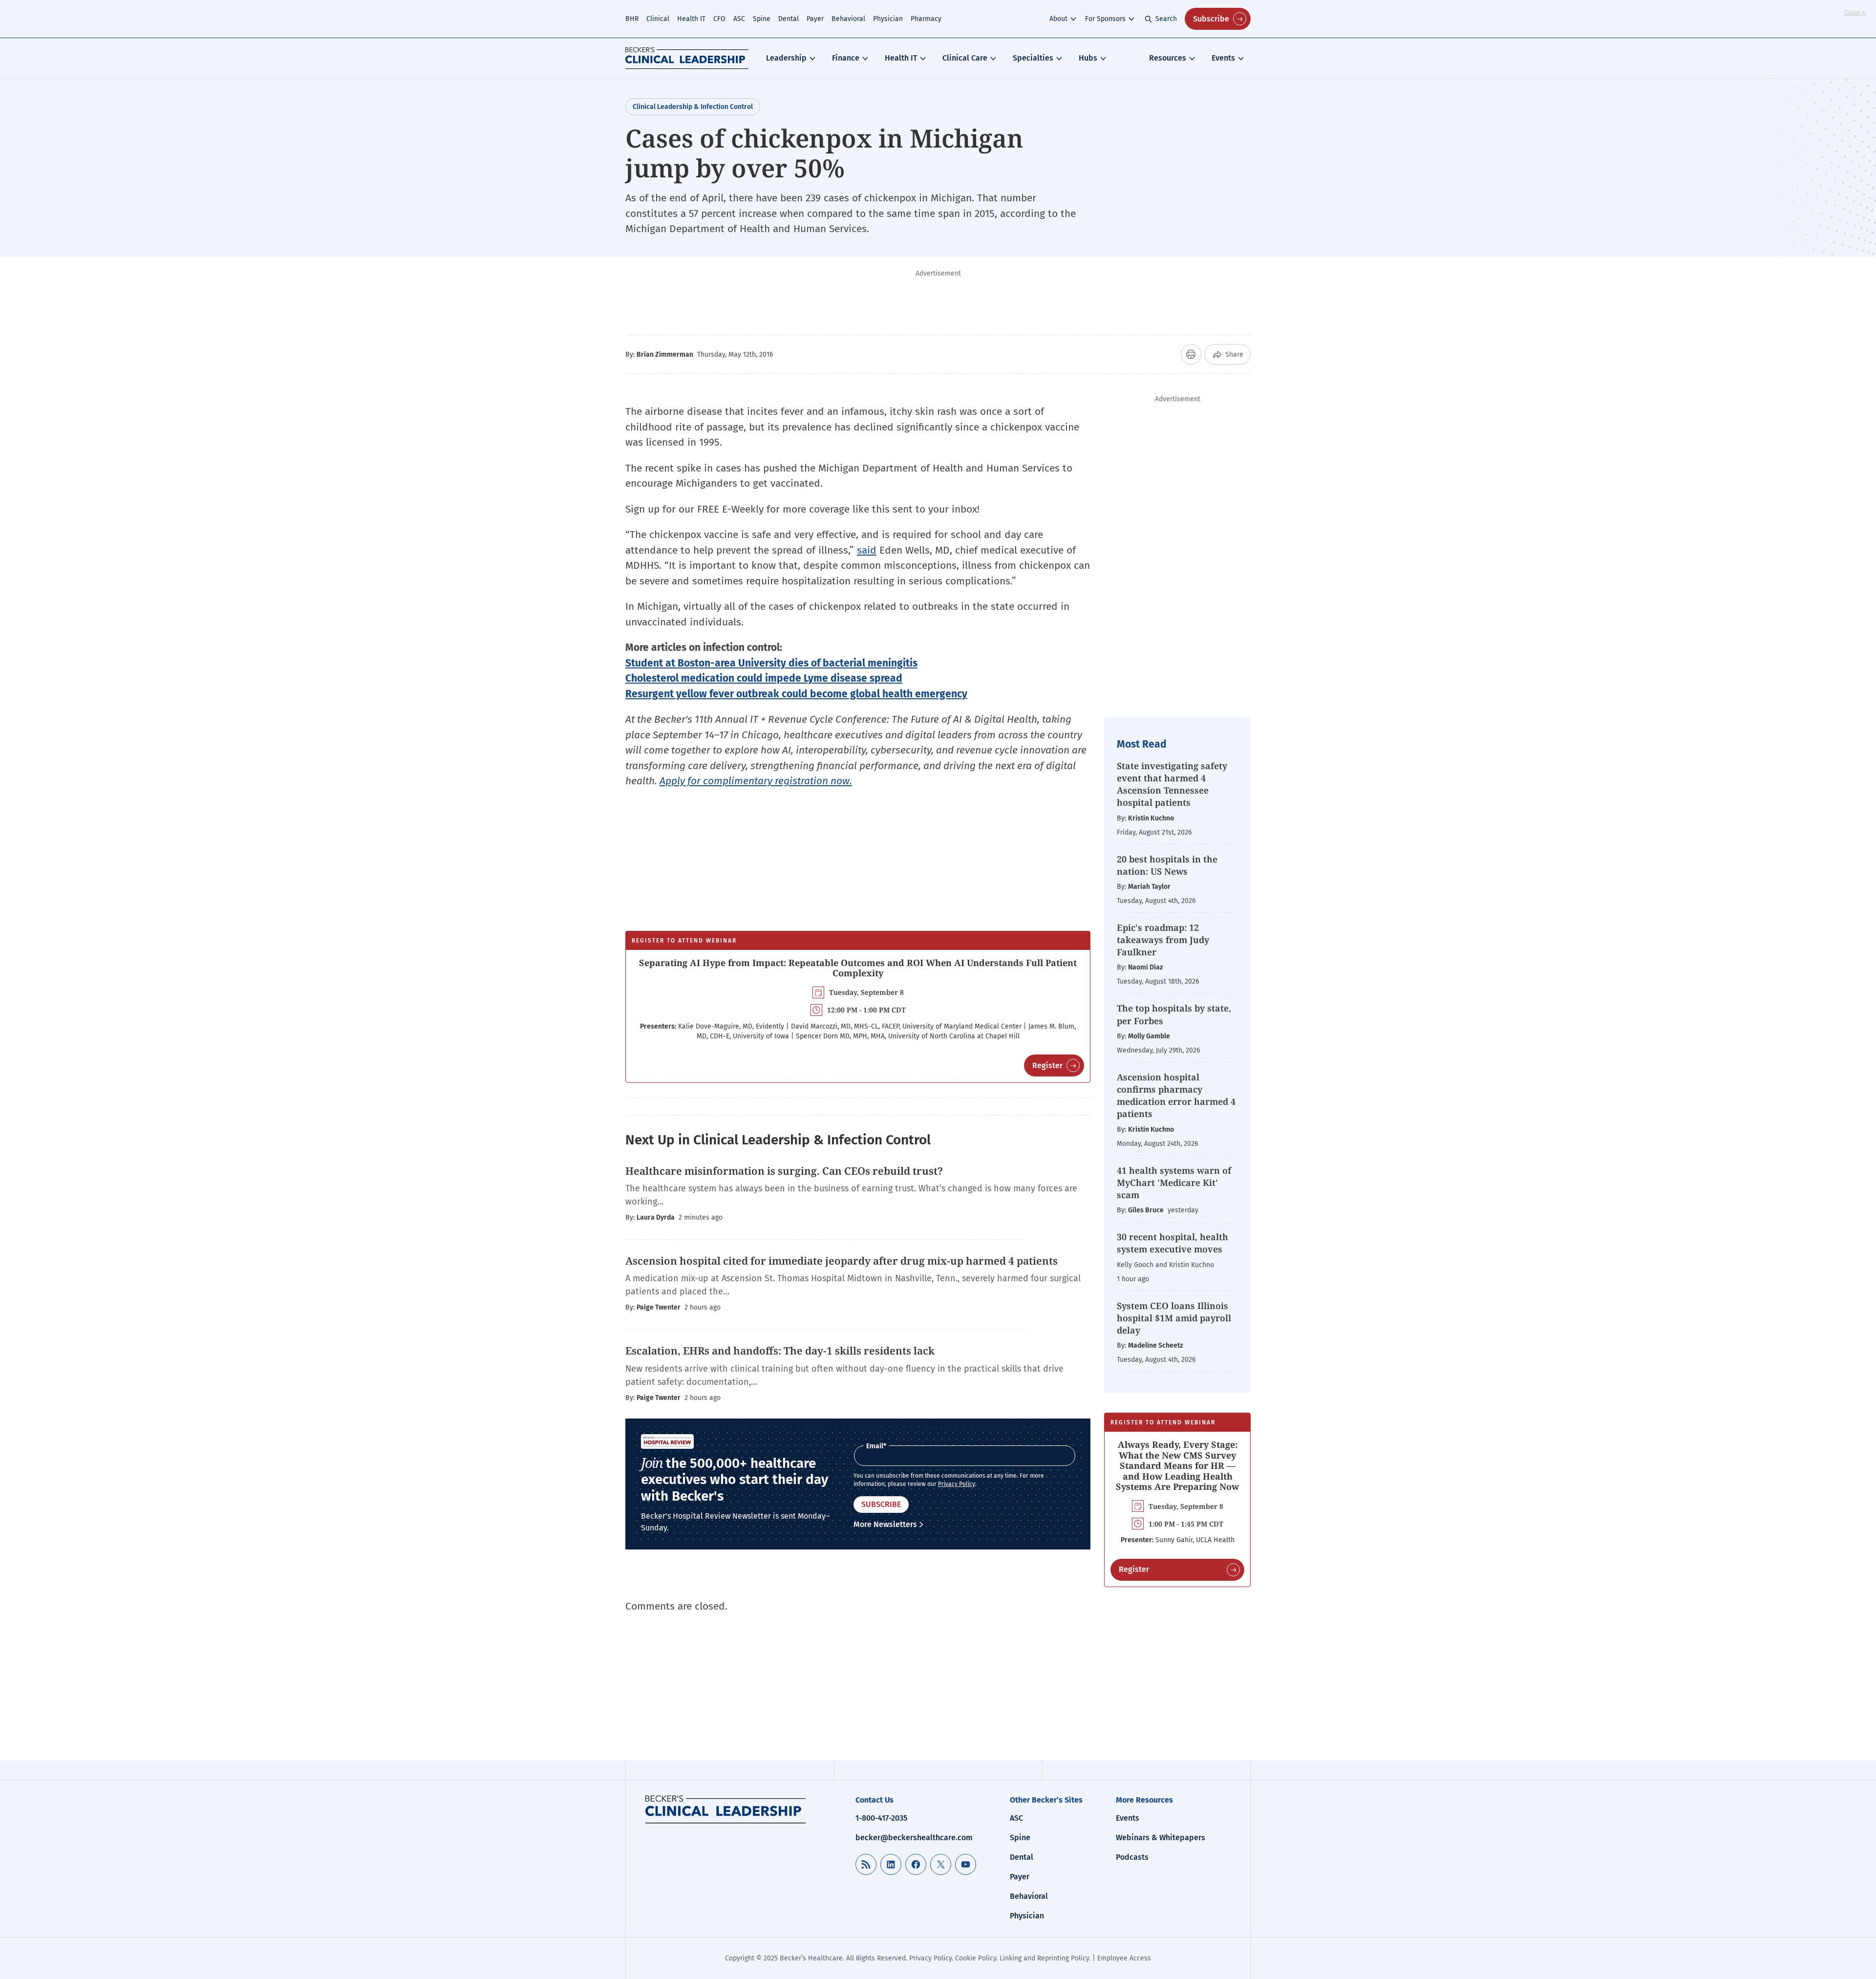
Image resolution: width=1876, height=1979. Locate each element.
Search (1166, 19)
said (867, 550)
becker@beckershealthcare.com (914, 1838)
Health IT (691, 19)
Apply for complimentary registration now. (756, 781)
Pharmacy (926, 19)
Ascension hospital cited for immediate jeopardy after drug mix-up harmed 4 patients (842, 1261)
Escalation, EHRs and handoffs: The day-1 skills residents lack (780, 1351)
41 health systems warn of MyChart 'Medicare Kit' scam (1174, 1183)
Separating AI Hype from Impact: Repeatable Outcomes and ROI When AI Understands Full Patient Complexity (858, 968)
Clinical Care (965, 58)
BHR (632, 19)
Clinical (658, 19)
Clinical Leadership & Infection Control (693, 107)
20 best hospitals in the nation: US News (1167, 865)
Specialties (1033, 58)
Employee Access (1124, 1958)
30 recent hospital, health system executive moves (1172, 1243)
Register (1047, 1065)
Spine (762, 19)
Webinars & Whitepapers (1161, 1838)
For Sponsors (1105, 19)
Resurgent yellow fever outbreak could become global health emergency (796, 694)
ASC (739, 19)
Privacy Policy (957, 1484)
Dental (789, 19)
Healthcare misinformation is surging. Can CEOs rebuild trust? (784, 1171)
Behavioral (848, 19)
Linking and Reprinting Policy (1044, 1958)
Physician (888, 19)
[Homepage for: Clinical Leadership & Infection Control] (725, 1809)
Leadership (786, 58)
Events (1223, 58)
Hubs (1088, 58)
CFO (719, 19)
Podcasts (1132, 1857)
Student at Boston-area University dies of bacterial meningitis (771, 663)
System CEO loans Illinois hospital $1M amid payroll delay (1174, 1318)
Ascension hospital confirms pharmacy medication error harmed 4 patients (1176, 1096)
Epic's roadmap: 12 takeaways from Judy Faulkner (1163, 940)
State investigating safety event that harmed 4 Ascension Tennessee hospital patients (1172, 784)
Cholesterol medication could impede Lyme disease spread (764, 678)
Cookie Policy (976, 1958)
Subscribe (1211, 19)
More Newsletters (885, 1524)
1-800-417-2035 (881, 1818)
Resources (1168, 58)
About (1058, 19)
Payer (815, 19)
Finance (846, 58)
